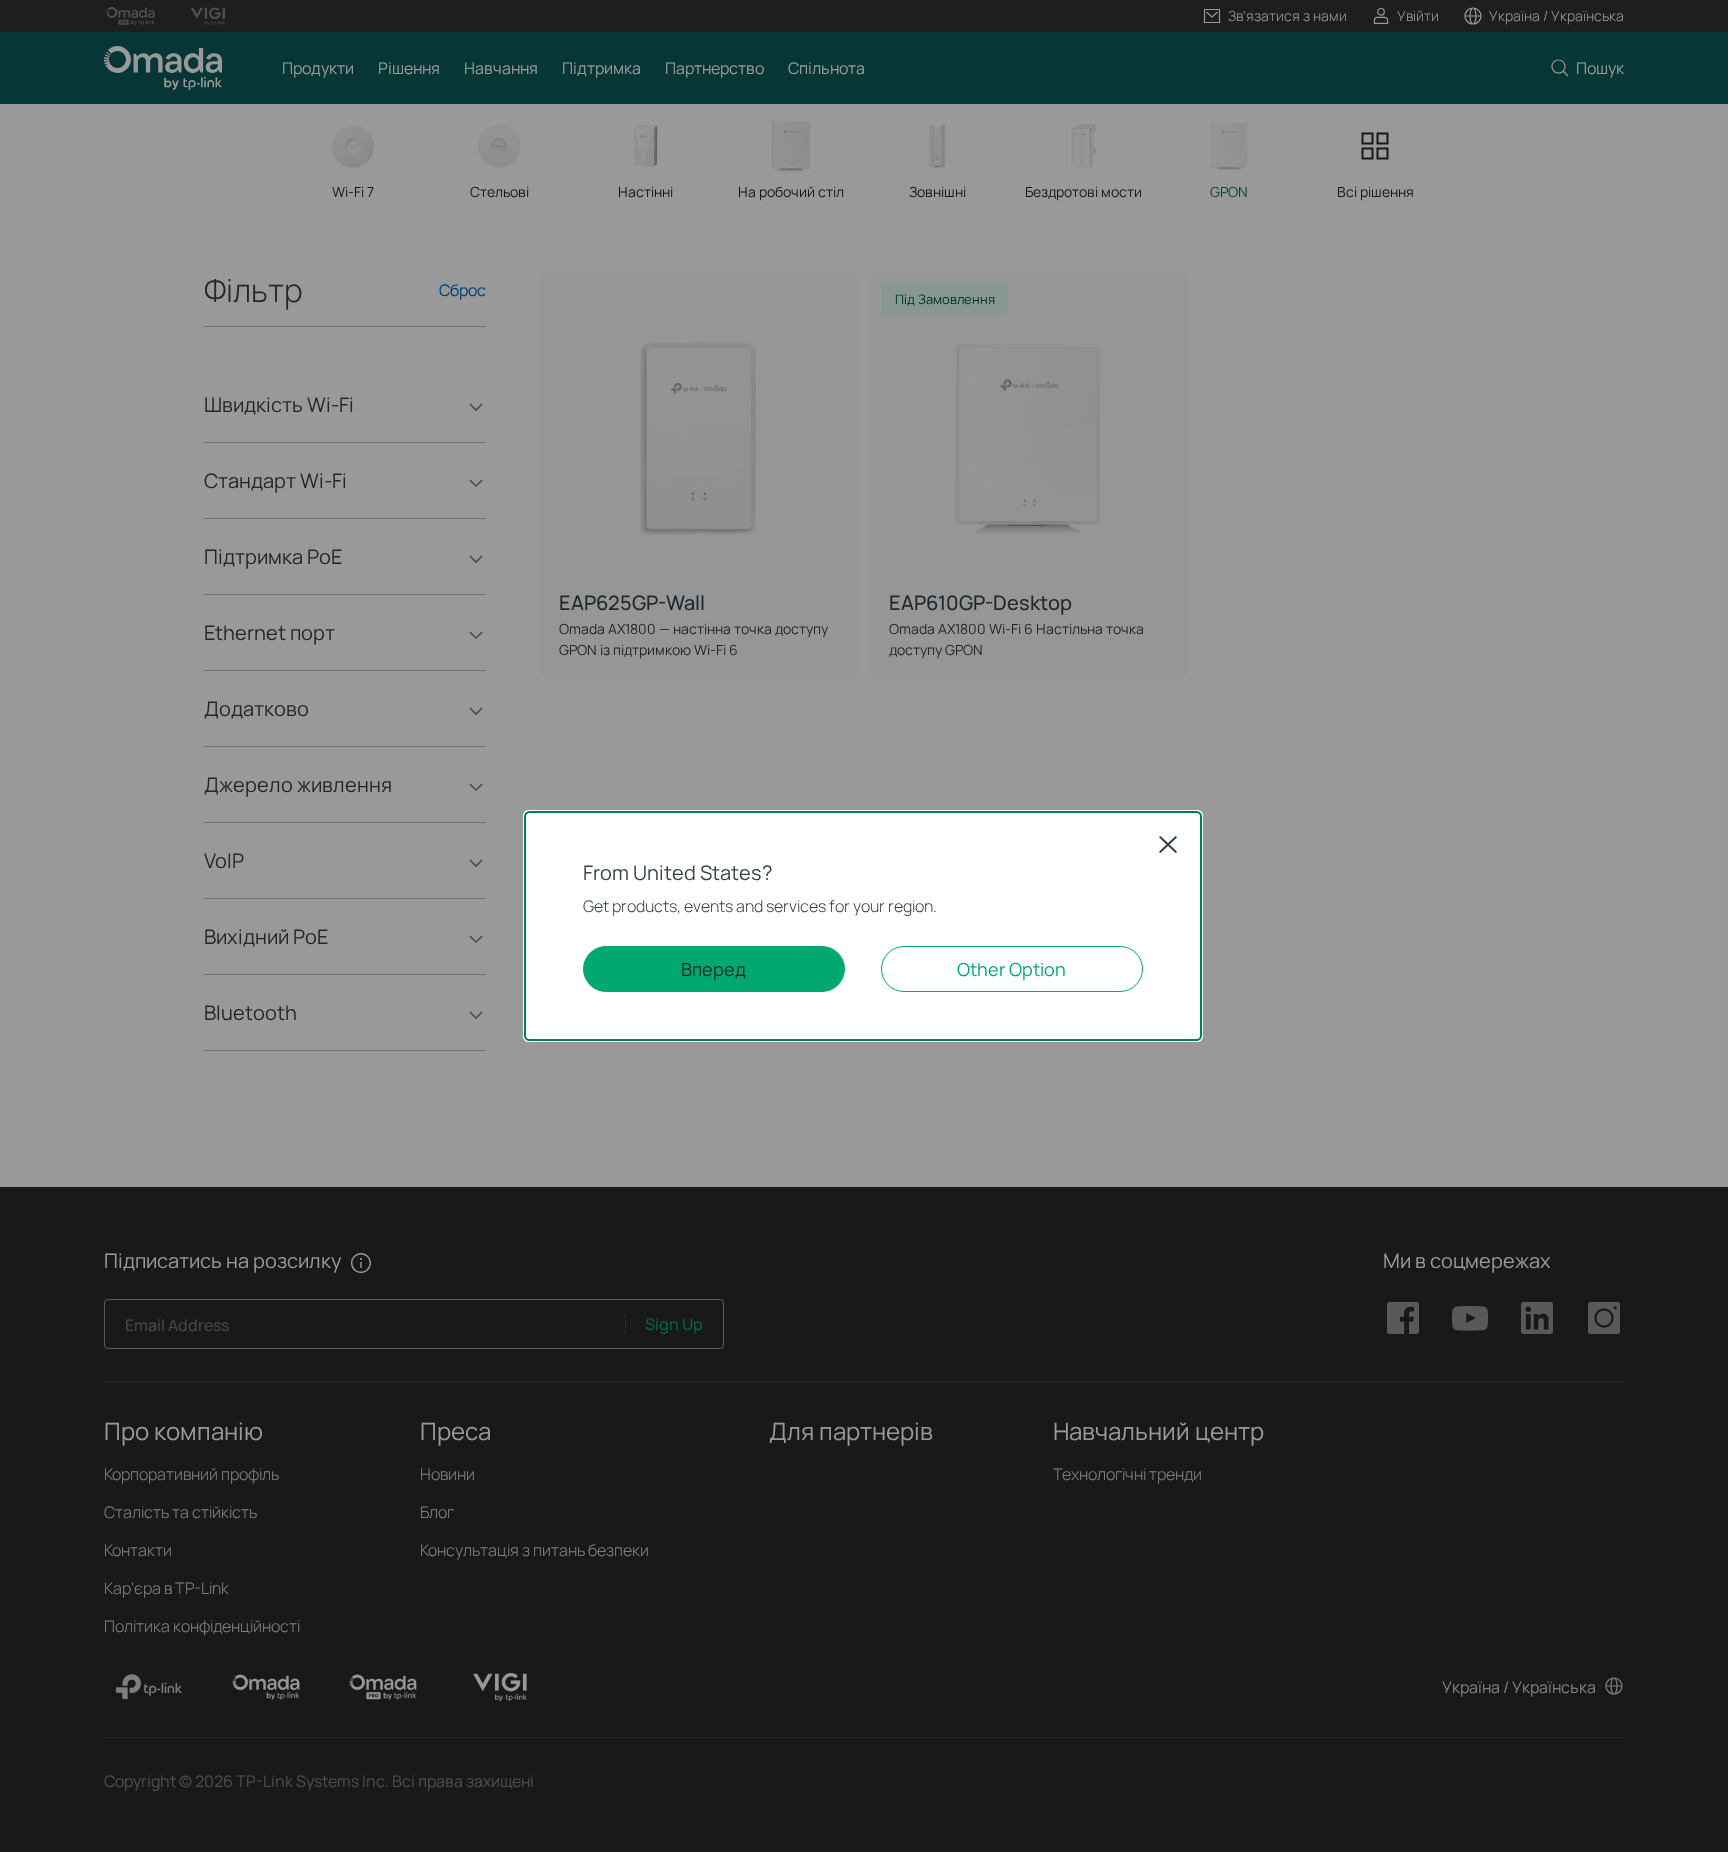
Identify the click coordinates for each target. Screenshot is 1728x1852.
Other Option (1011, 969)
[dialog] (864, 926)
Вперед (713, 969)
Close (1168, 844)
